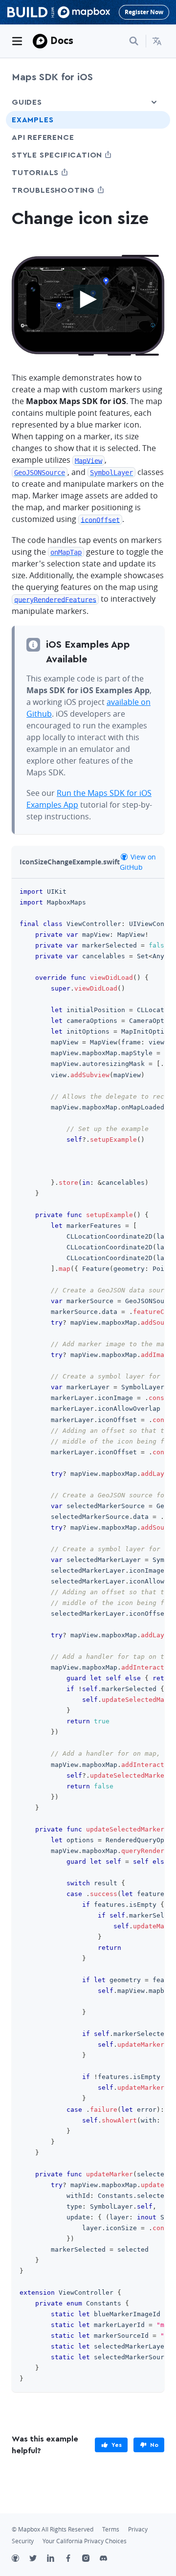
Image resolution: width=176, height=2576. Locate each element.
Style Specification (75, 155)
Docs (62, 40)
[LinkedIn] (56, 2559)
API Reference (43, 137)
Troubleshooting (71, 190)
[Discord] (109, 2559)
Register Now (144, 12)
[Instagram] (91, 2559)
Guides (27, 102)
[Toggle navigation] (17, 41)
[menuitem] (158, 41)
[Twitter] (38, 2559)
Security (23, 2541)
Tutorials (53, 172)
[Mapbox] (40, 41)
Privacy (138, 2529)
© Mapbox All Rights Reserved (53, 2529)
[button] (158, 41)
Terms (111, 2529)
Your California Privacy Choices (85, 2541)
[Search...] (134, 41)
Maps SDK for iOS (52, 77)
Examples (33, 120)
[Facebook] (73, 2559)
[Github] (21, 2559)
